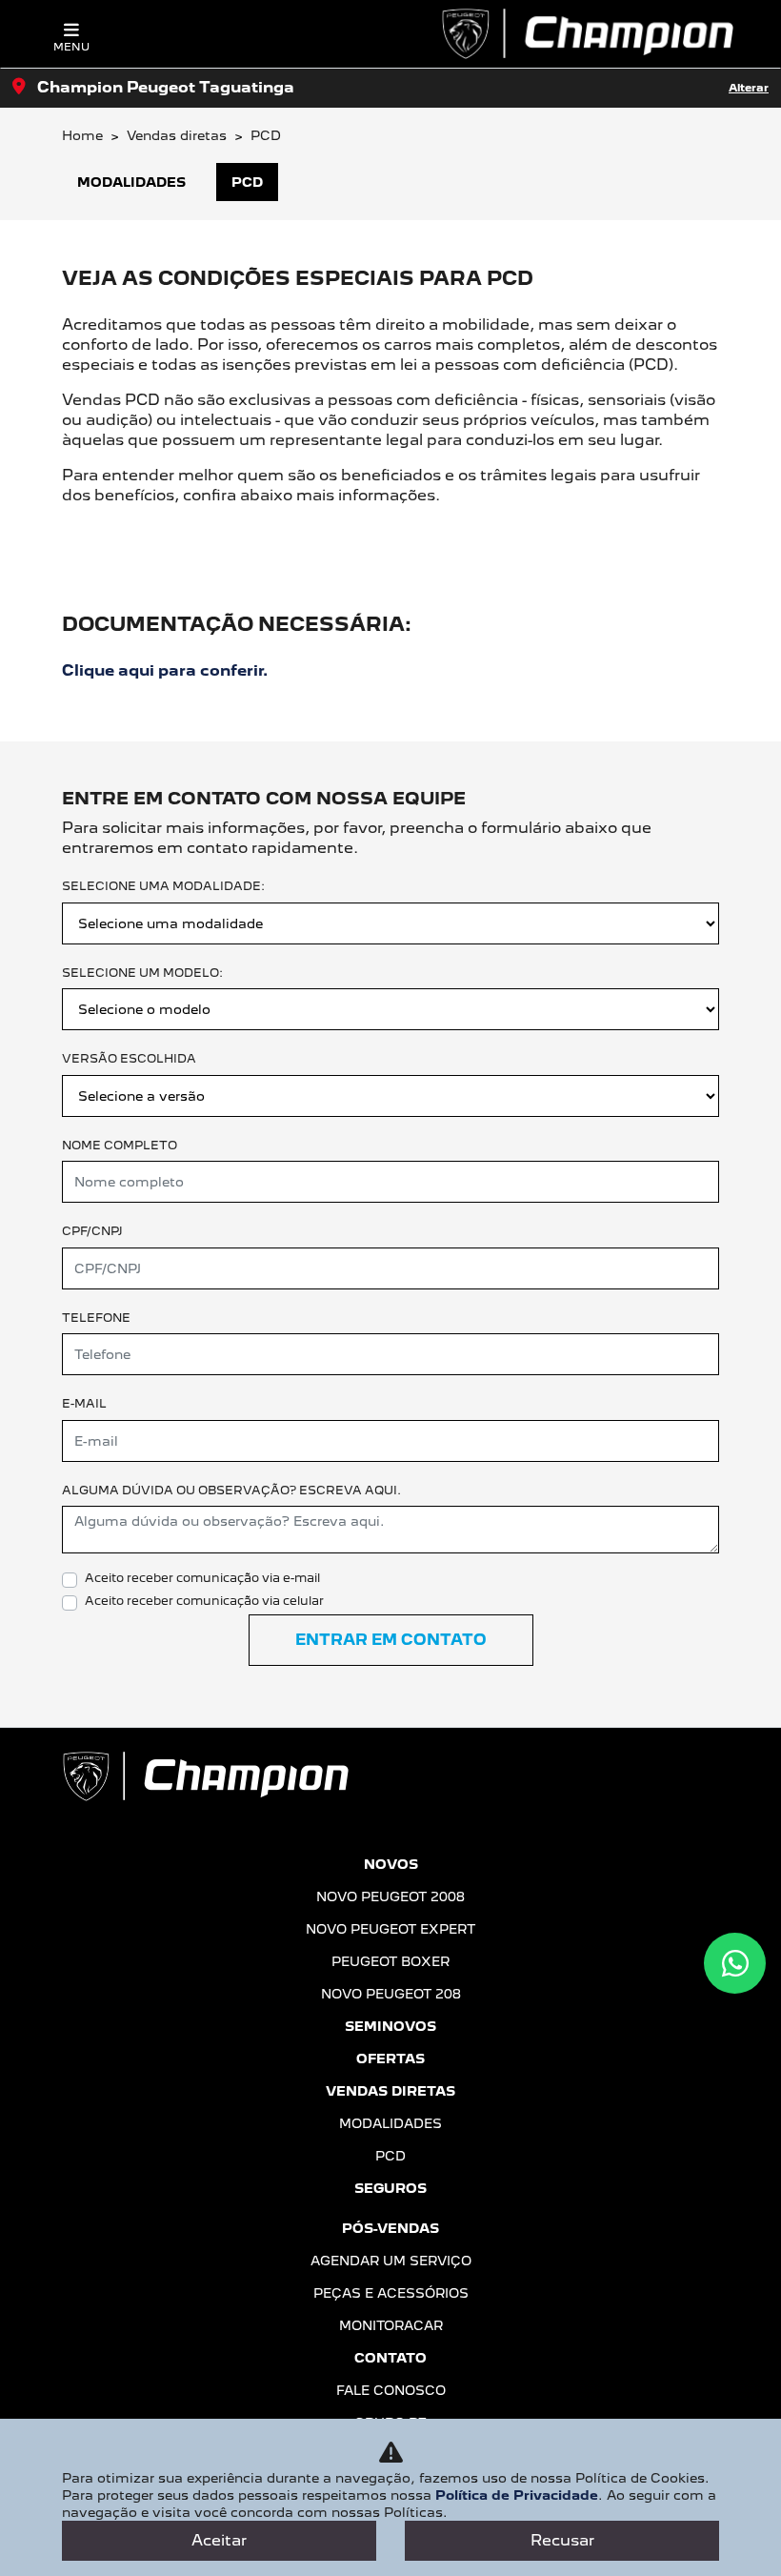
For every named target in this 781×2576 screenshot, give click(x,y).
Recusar (562, 2540)
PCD (390, 2156)
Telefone (96, 1318)
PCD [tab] (247, 182)
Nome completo (120, 1145)
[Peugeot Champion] (587, 34)
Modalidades (390, 2123)
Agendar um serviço (391, 2261)
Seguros (390, 2188)
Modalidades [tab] (131, 182)
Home (82, 135)
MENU (71, 47)
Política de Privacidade (517, 2495)
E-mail (84, 1403)
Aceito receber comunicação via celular (204, 1601)
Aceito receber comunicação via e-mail (202, 1578)
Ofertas (390, 2059)
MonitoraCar (391, 2325)
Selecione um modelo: (142, 973)
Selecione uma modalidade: (163, 886)
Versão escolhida (129, 1058)
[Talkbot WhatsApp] (735, 1963)
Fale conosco (391, 2390)
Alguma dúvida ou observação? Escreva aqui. (231, 1490)
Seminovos (390, 2026)
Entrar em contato (391, 1640)
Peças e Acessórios (391, 2293)
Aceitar (219, 2540)
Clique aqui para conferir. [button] (165, 670)
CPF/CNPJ (92, 1231)
